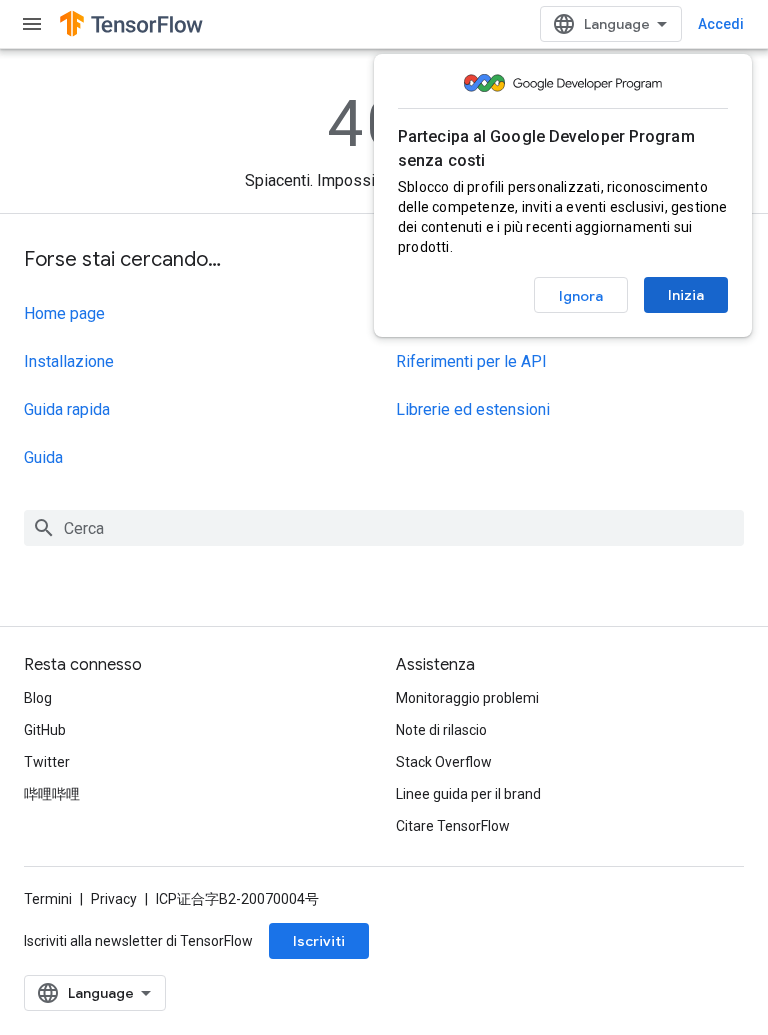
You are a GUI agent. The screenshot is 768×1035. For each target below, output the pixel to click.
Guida (43, 457)
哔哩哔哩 (52, 794)
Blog (38, 698)
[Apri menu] (32, 24)
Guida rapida (67, 409)
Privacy (114, 899)
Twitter (47, 762)
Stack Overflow (444, 762)
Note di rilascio (441, 730)
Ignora (581, 296)
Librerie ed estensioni (473, 409)
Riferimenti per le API (471, 361)
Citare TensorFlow (453, 826)
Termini (48, 899)
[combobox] (384, 528)
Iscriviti (319, 941)
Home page (64, 313)
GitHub (45, 730)
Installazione (69, 361)
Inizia (686, 295)
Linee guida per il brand (468, 794)
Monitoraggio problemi (467, 698)
